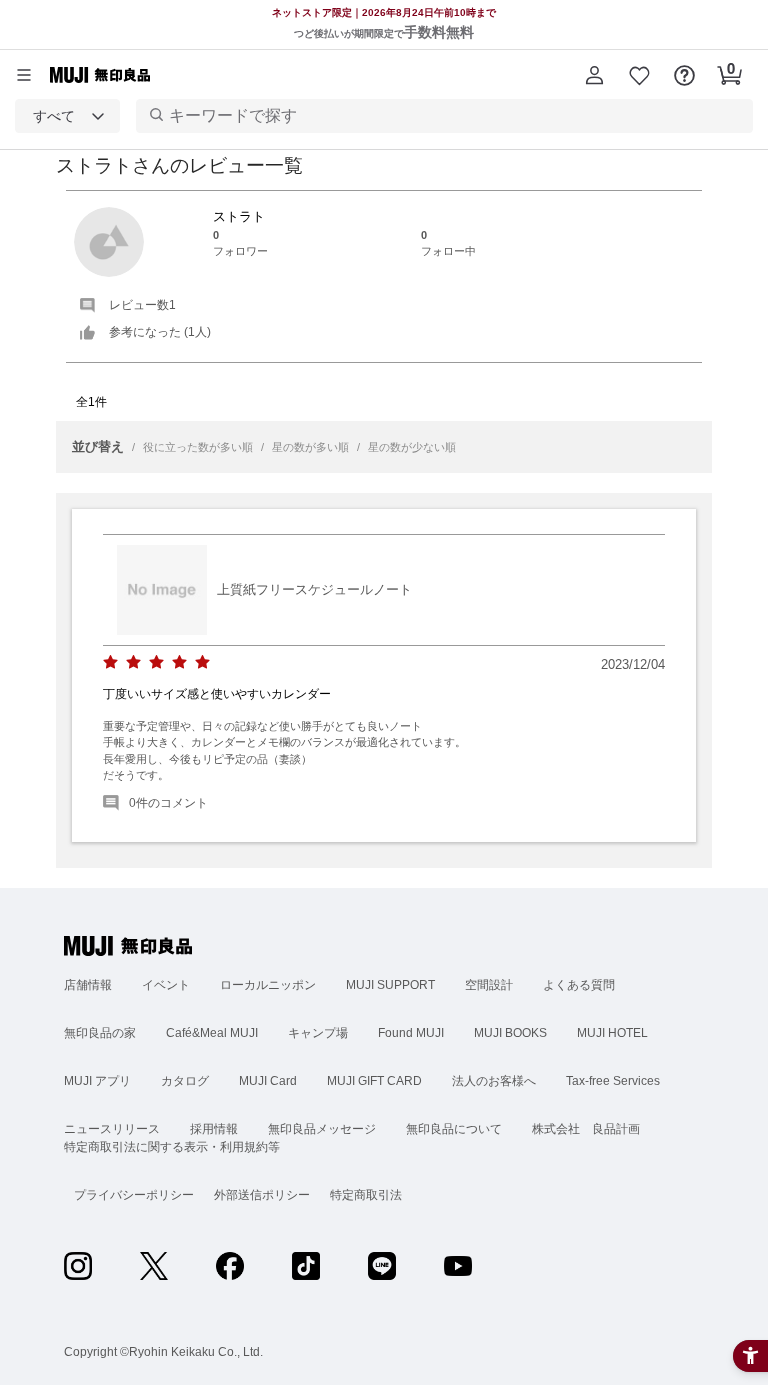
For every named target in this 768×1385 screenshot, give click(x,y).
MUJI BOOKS (510, 1033)
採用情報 (214, 1129)
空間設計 (489, 985)
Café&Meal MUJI (212, 1033)
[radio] (110, 662)
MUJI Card (268, 1081)
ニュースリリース (112, 1129)
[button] (594, 75)
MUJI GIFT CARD (374, 1081)
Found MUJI (411, 1033)
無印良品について (454, 1129)
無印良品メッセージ (322, 1129)
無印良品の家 (100, 1033)
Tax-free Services (613, 1081)
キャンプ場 (318, 1033)
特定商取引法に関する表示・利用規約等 (172, 1147)
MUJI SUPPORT (390, 985)
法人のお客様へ (494, 1081)
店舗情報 (88, 985)
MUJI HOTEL (612, 1033)
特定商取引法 (366, 1195)
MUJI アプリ (97, 1081)
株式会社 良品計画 (586, 1129)
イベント (166, 985)
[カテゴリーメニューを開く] (24, 75)
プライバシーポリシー (134, 1195)
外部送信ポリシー (262, 1195)
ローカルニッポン (268, 985)
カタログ (185, 1081)
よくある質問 (579, 985)
